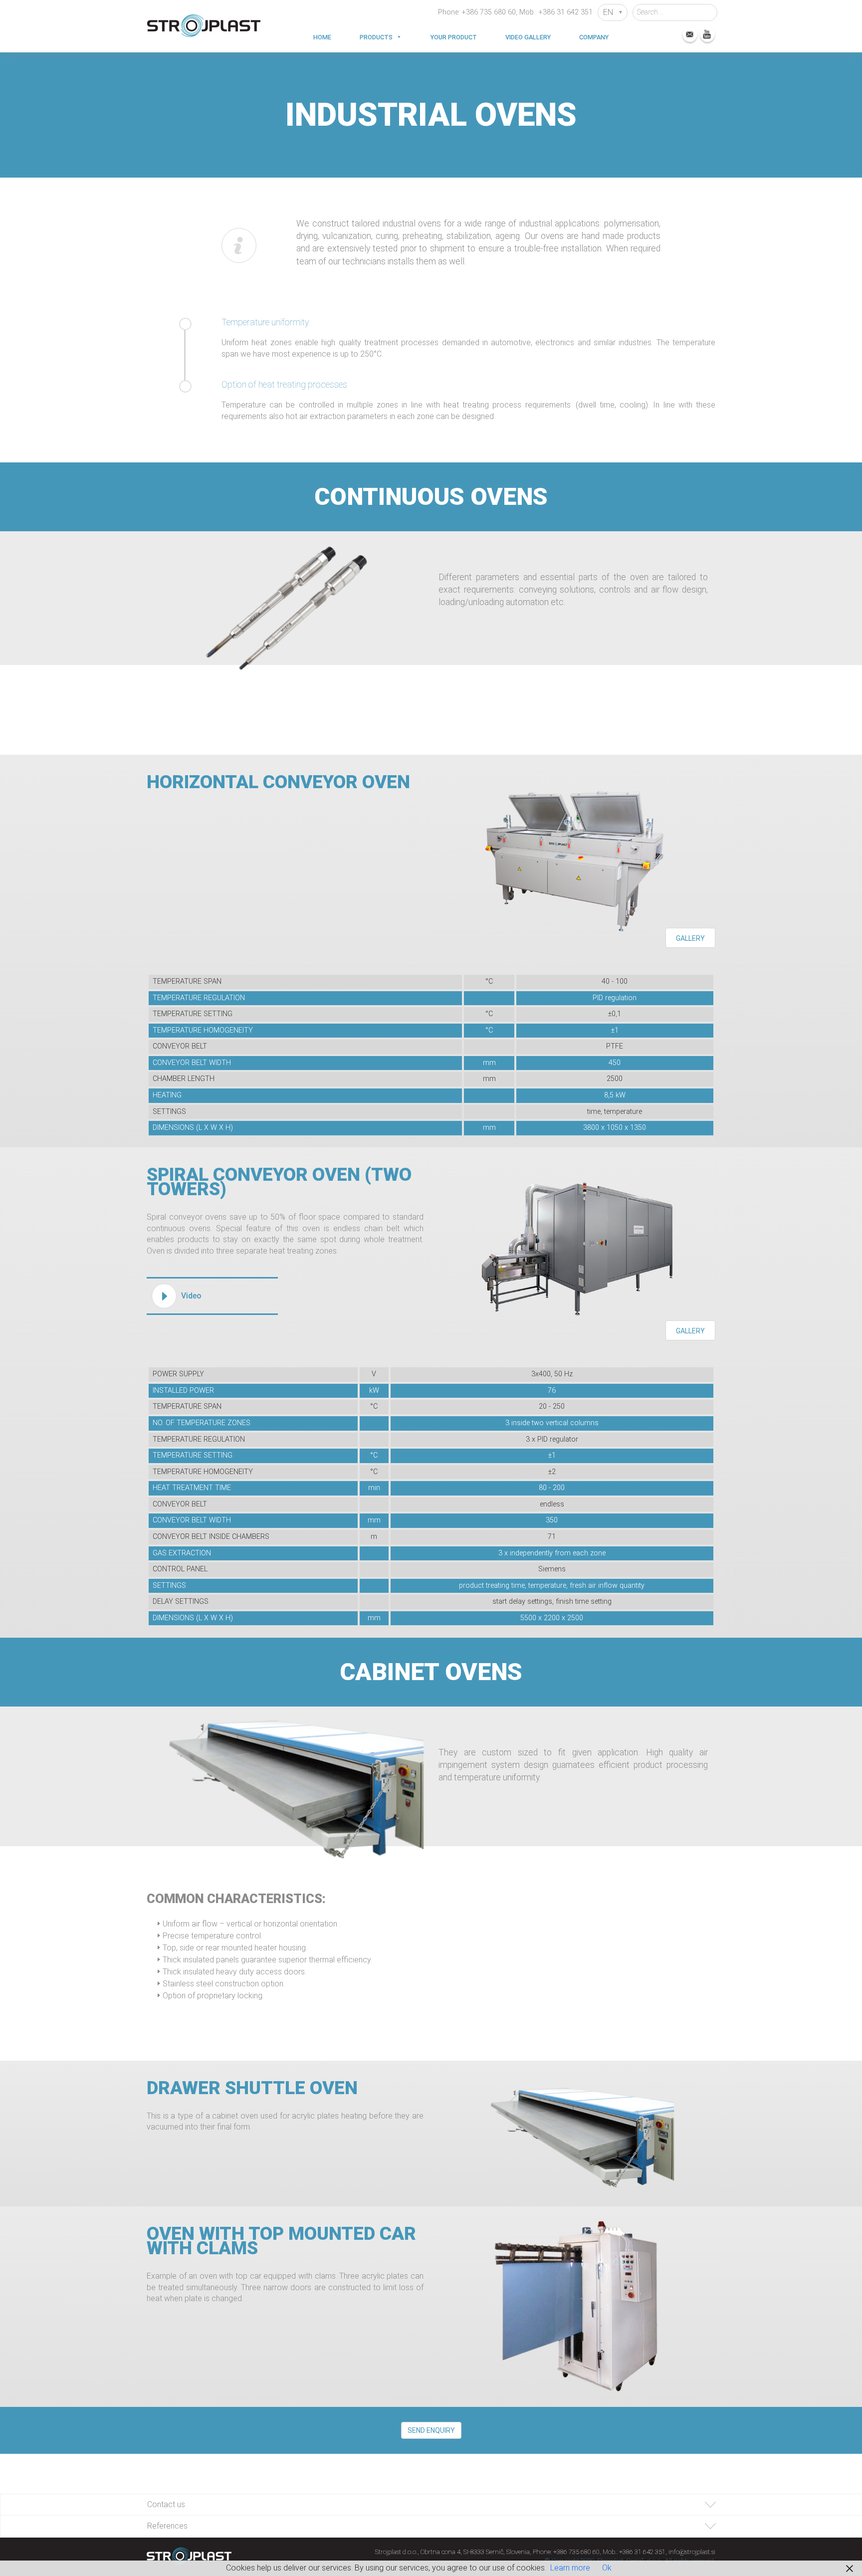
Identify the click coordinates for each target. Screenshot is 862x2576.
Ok (607, 2568)
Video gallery (528, 37)
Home (322, 37)
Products (376, 37)
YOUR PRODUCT (454, 37)
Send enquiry (431, 2430)
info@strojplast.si (692, 2552)
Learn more (570, 2568)
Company (594, 37)
